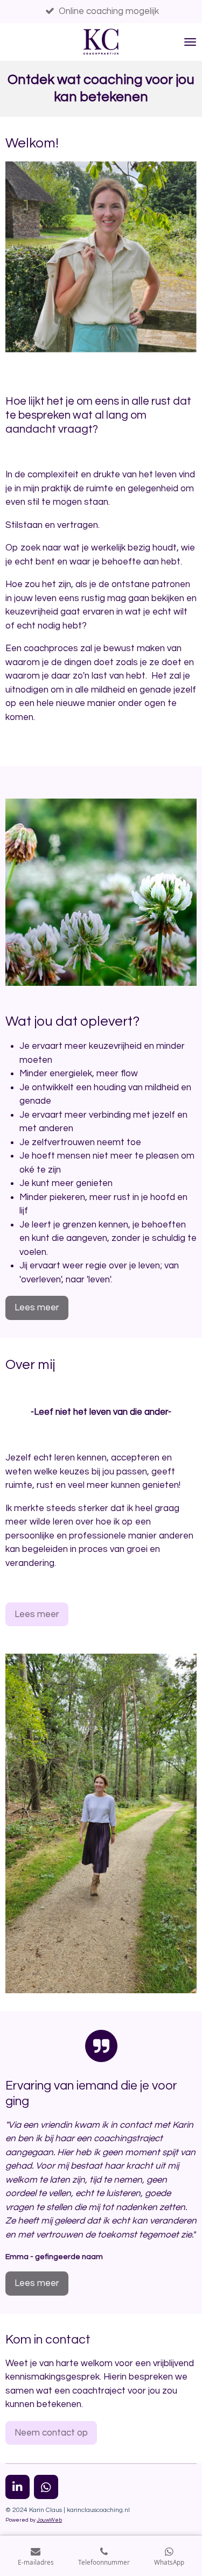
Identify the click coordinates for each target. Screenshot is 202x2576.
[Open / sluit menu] (190, 42)
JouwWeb (49, 2520)
